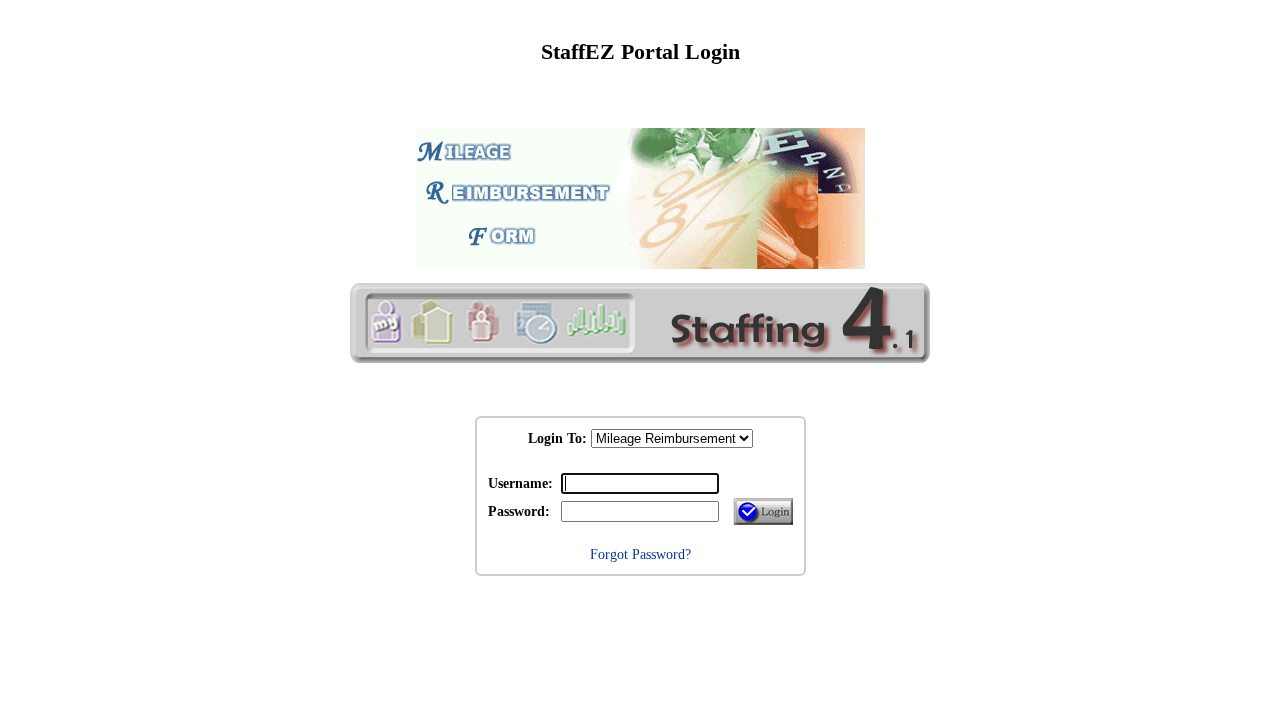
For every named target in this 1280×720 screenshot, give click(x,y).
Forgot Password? (640, 554)
